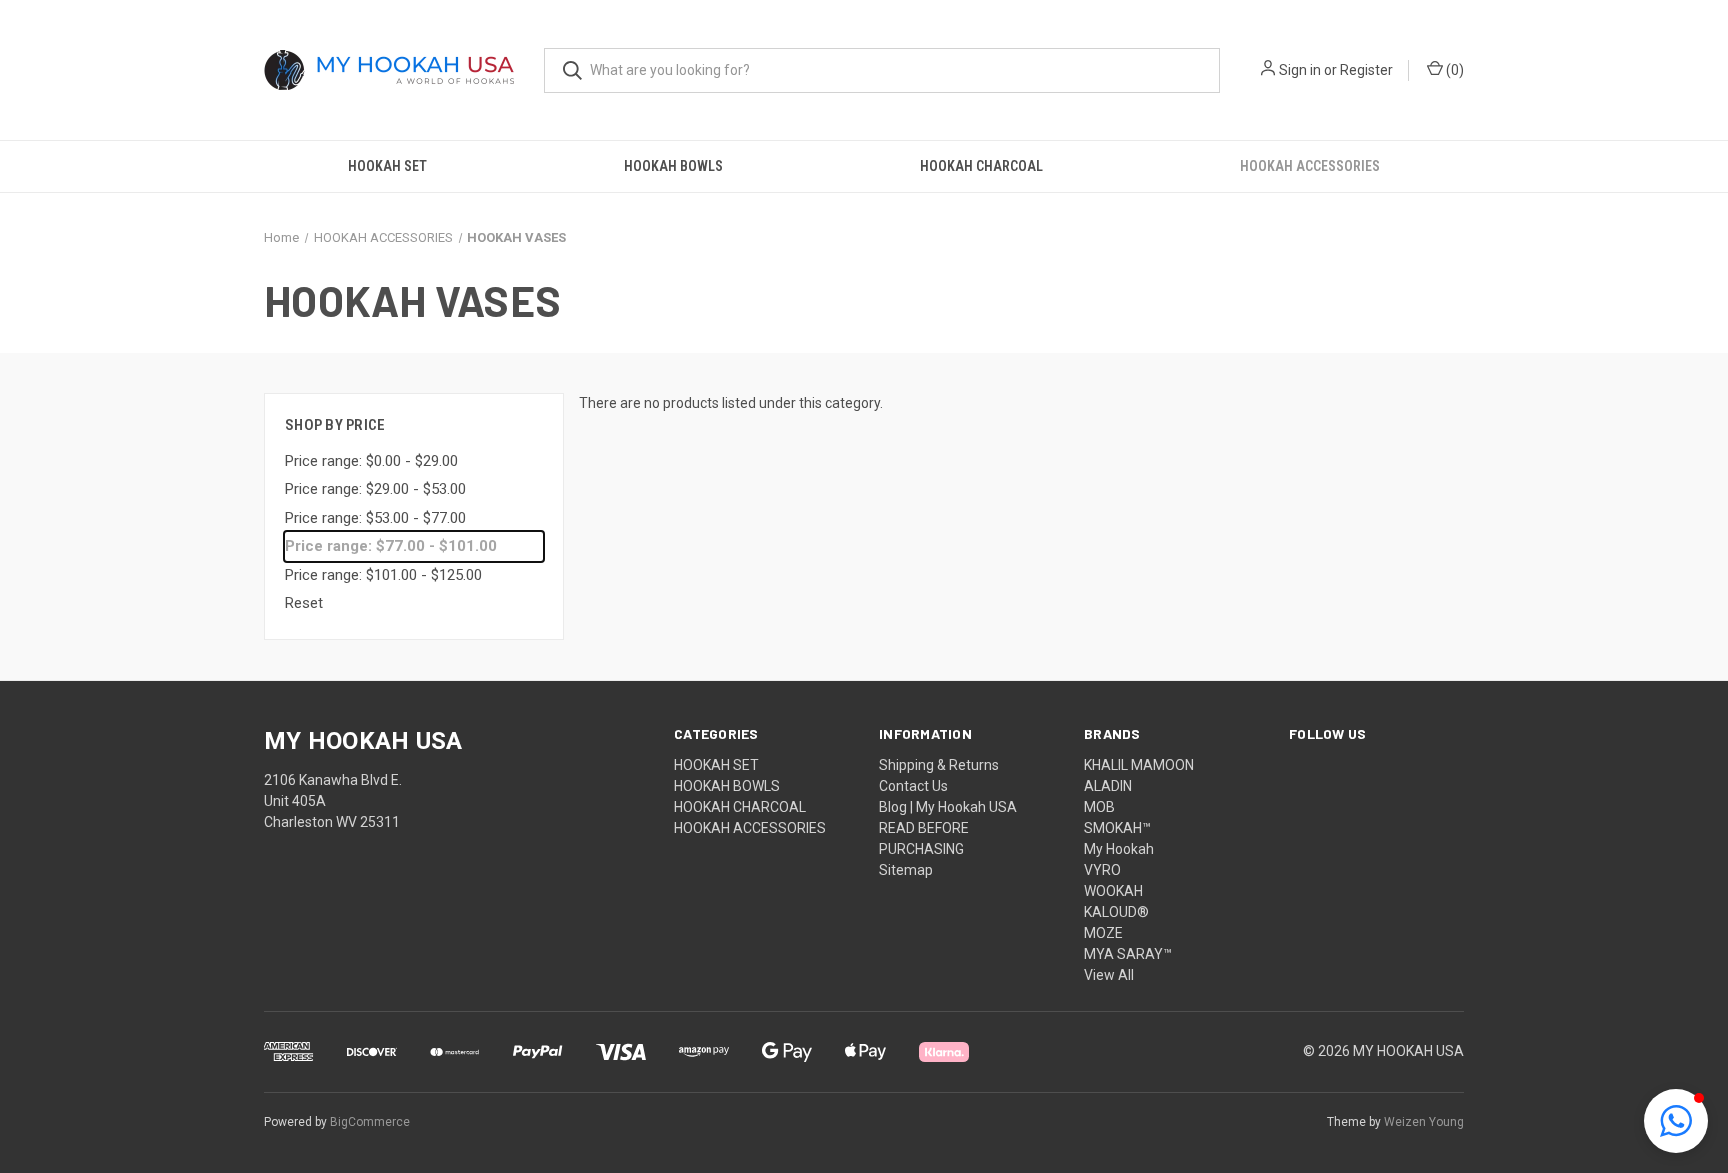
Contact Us (913, 786)
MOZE (1103, 933)
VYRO (1102, 870)
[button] (1676, 1121)
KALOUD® (1116, 912)
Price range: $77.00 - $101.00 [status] (391, 546)
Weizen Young (1424, 1122)
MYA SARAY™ (1128, 954)
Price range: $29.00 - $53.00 (375, 489)
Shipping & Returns (939, 765)
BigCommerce (370, 1122)
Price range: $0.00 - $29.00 (371, 461)
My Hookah (1119, 849)
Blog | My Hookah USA (948, 807)
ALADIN (1108, 786)
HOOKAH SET (387, 166)
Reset (304, 603)
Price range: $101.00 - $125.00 (383, 575)
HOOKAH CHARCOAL (981, 166)
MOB (1099, 807)
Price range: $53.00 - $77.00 (375, 518)
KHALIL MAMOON (1139, 765)
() (1453, 70)
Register (1366, 70)
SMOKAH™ (1117, 828)
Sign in (1300, 70)
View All (1109, 975)
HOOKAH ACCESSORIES (1310, 166)
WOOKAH (1113, 891)
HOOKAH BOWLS (673, 166)
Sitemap (906, 870)
